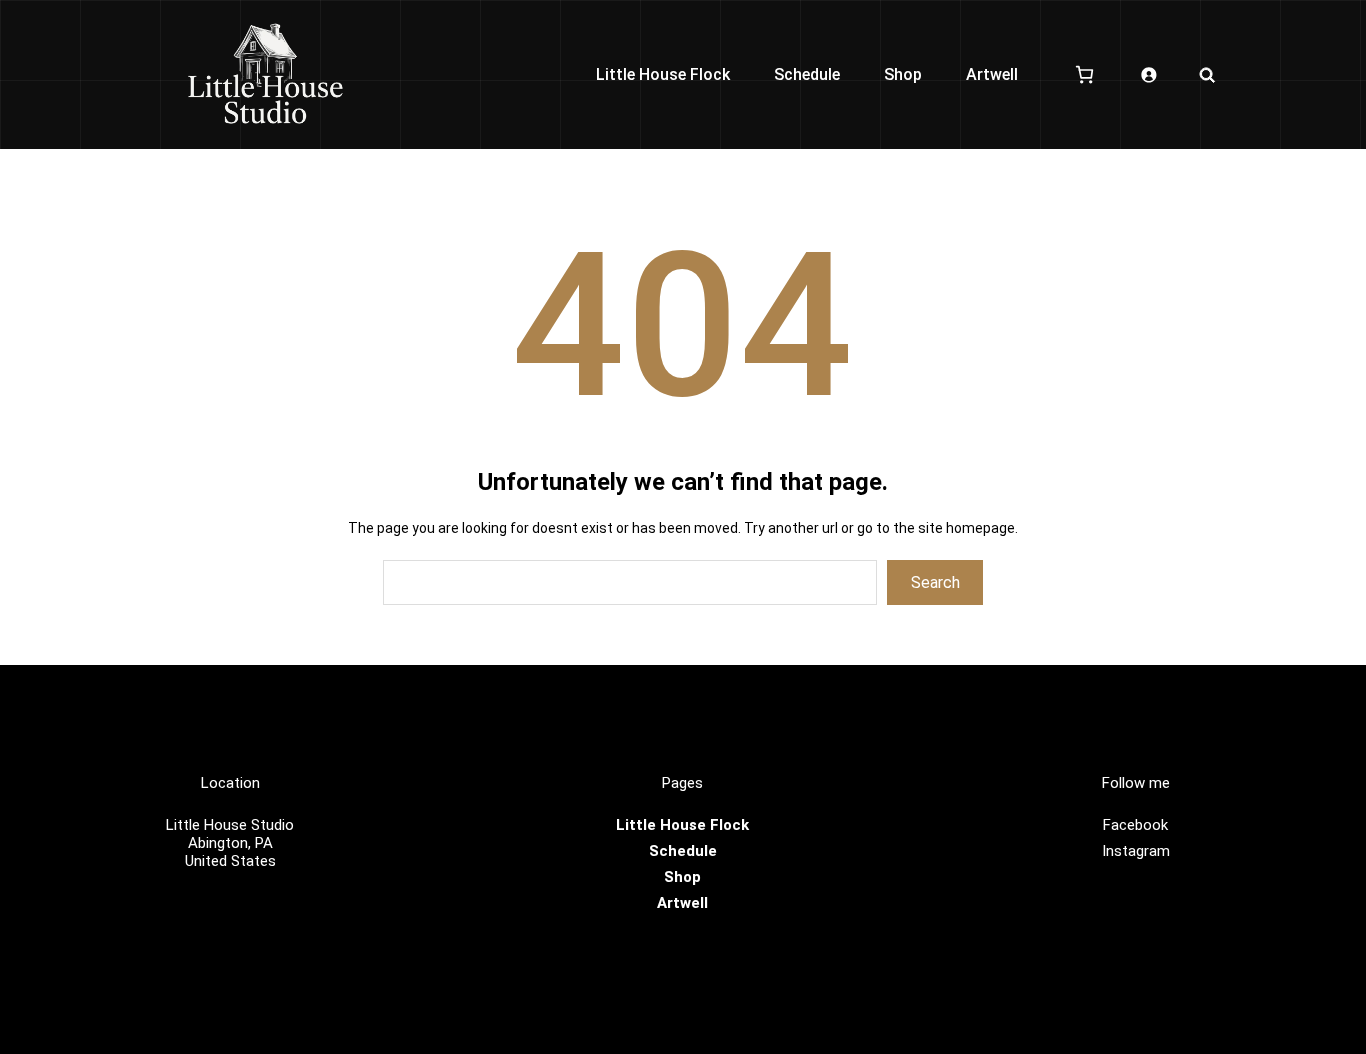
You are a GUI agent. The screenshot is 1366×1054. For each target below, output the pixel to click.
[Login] (1148, 74)
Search (935, 582)
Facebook (1135, 825)
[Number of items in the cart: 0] (1084, 74)
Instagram (1136, 851)
